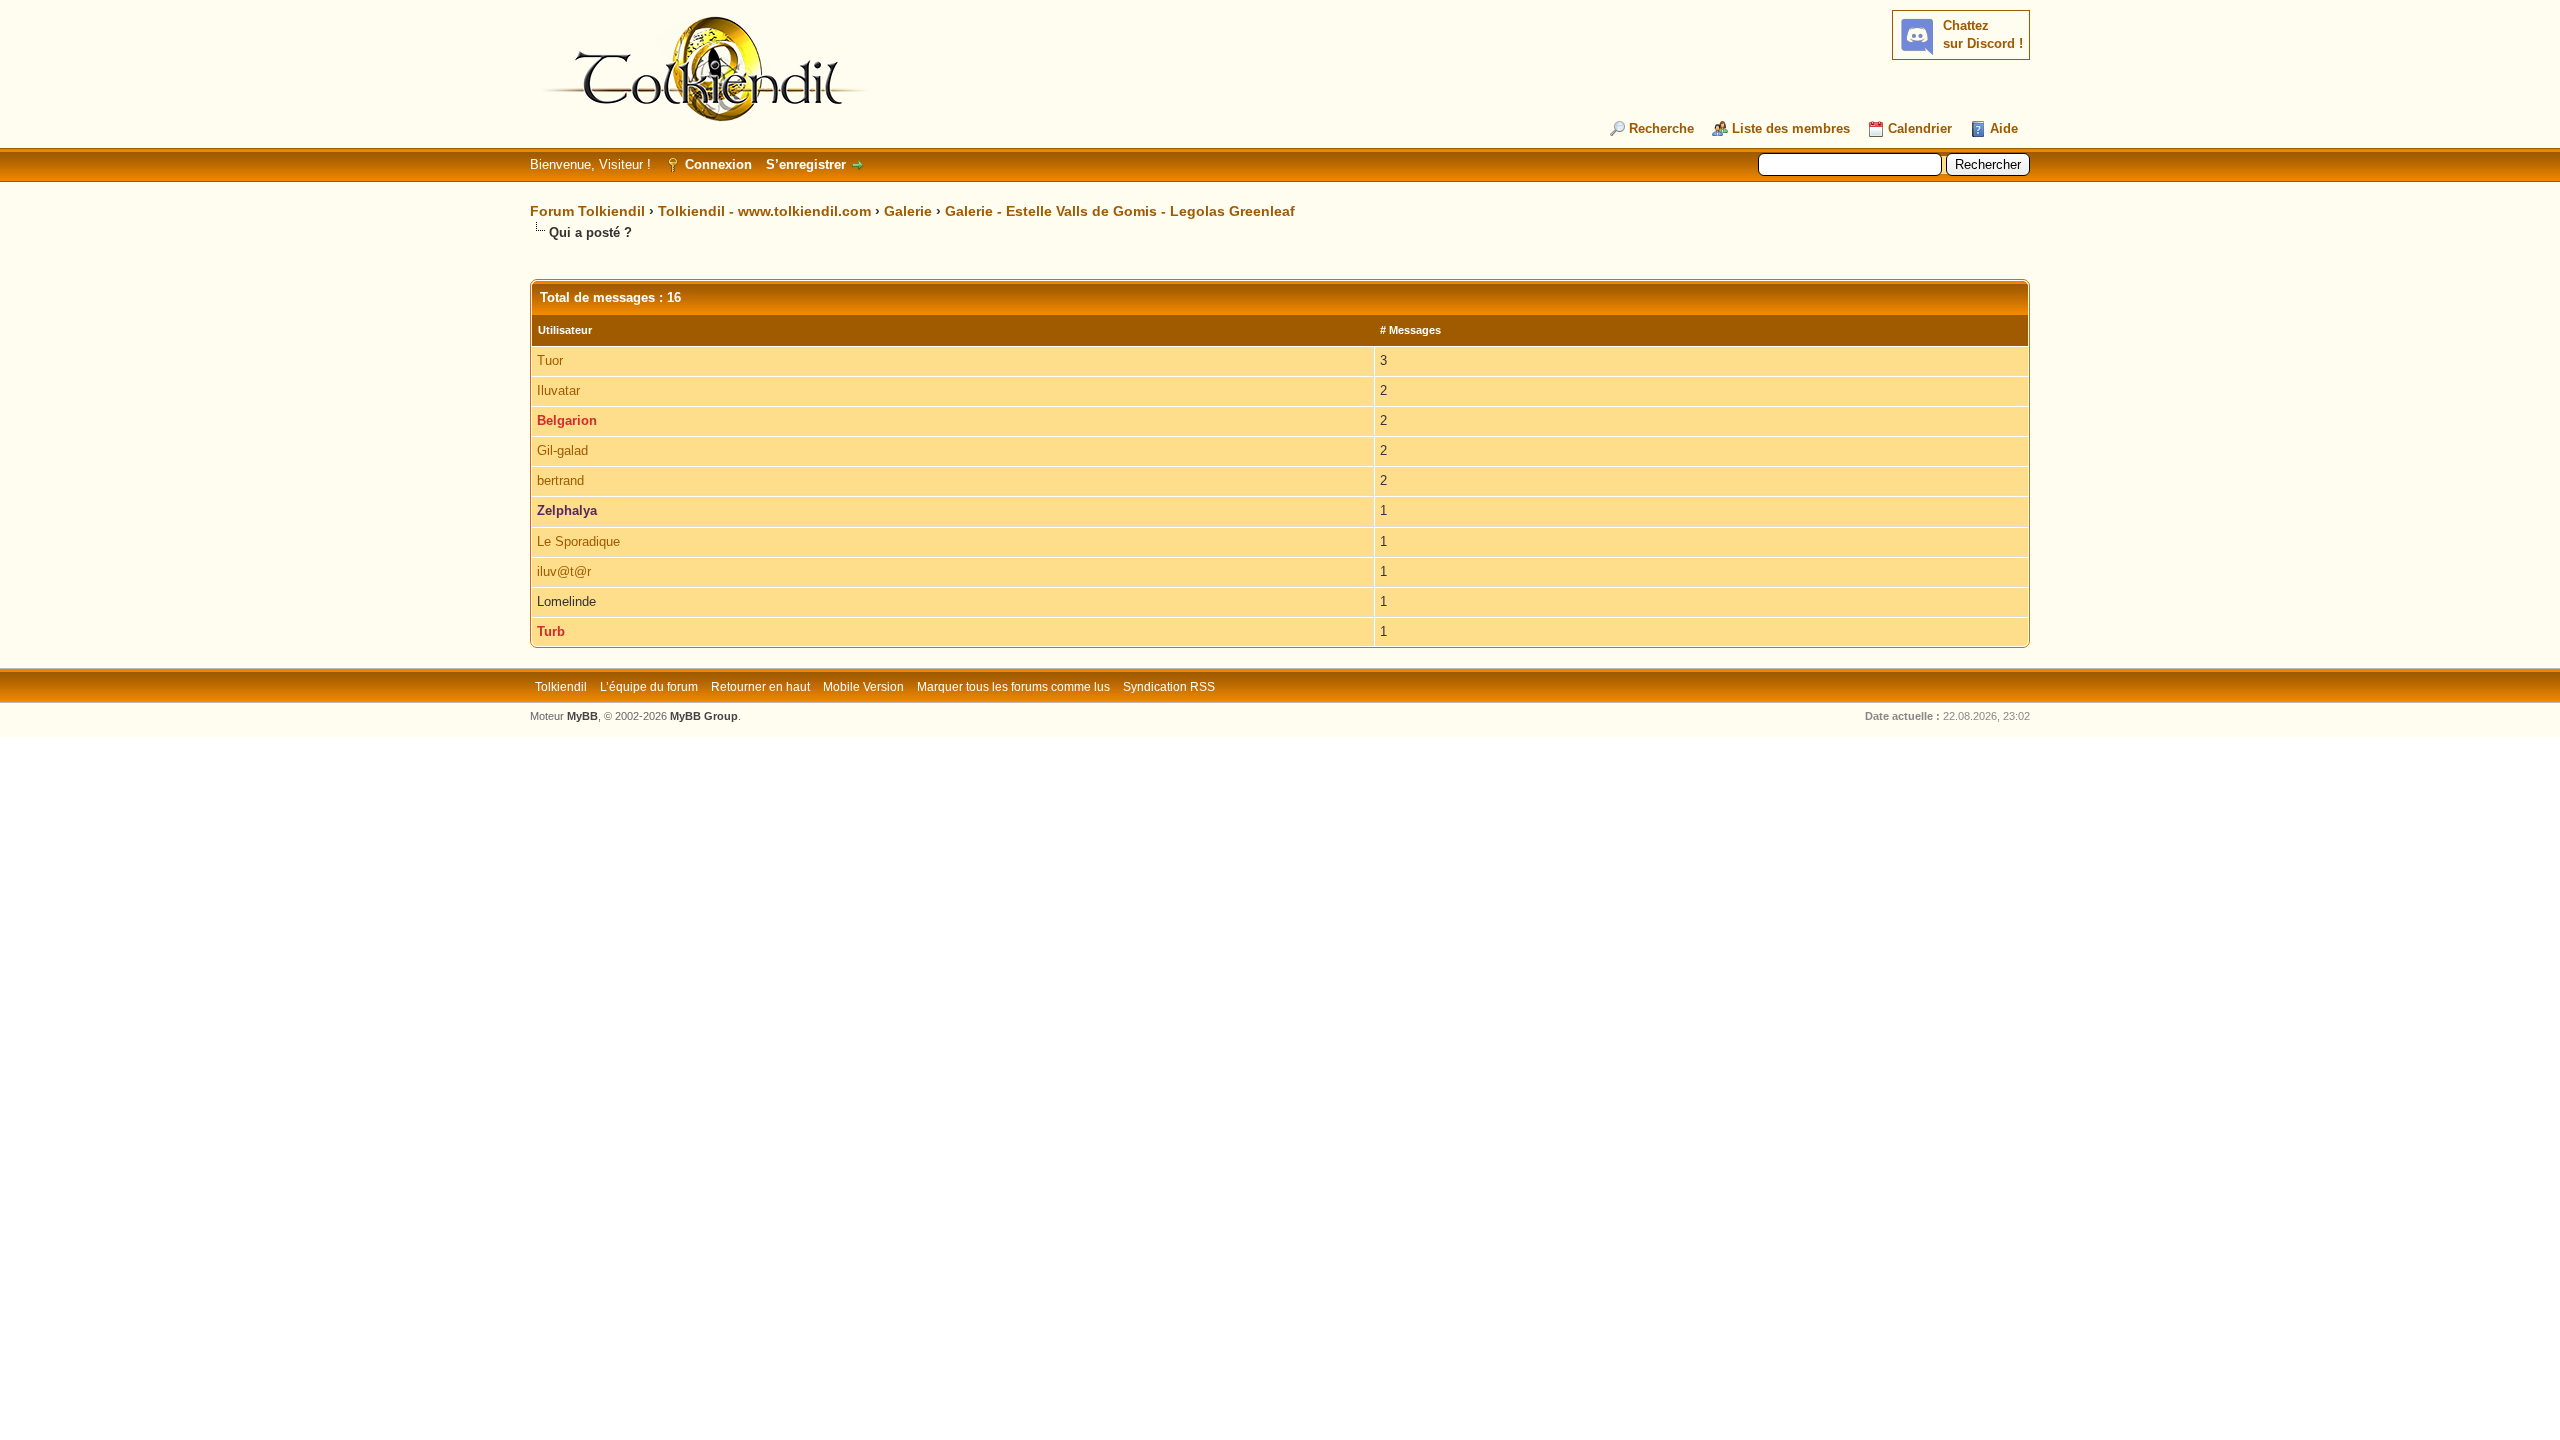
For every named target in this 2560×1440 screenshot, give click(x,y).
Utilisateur (565, 330)
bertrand (560, 480)
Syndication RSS (1169, 687)
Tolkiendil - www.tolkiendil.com (764, 211)
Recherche (1661, 128)
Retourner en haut (760, 687)
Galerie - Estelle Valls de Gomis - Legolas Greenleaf (1120, 211)
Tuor (550, 360)
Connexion (718, 164)
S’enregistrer (806, 164)
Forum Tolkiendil (587, 211)
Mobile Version (863, 687)
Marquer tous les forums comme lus (1013, 687)
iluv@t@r (564, 571)
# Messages (1410, 330)
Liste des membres (1791, 128)
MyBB (582, 716)
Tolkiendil (561, 687)
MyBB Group (704, 716)
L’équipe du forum (649, 687)
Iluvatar (558, 390)
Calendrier (1920, 128)
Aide (2004, 128)
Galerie (908, 211)
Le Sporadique (578, 541)
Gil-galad (562, 450)
